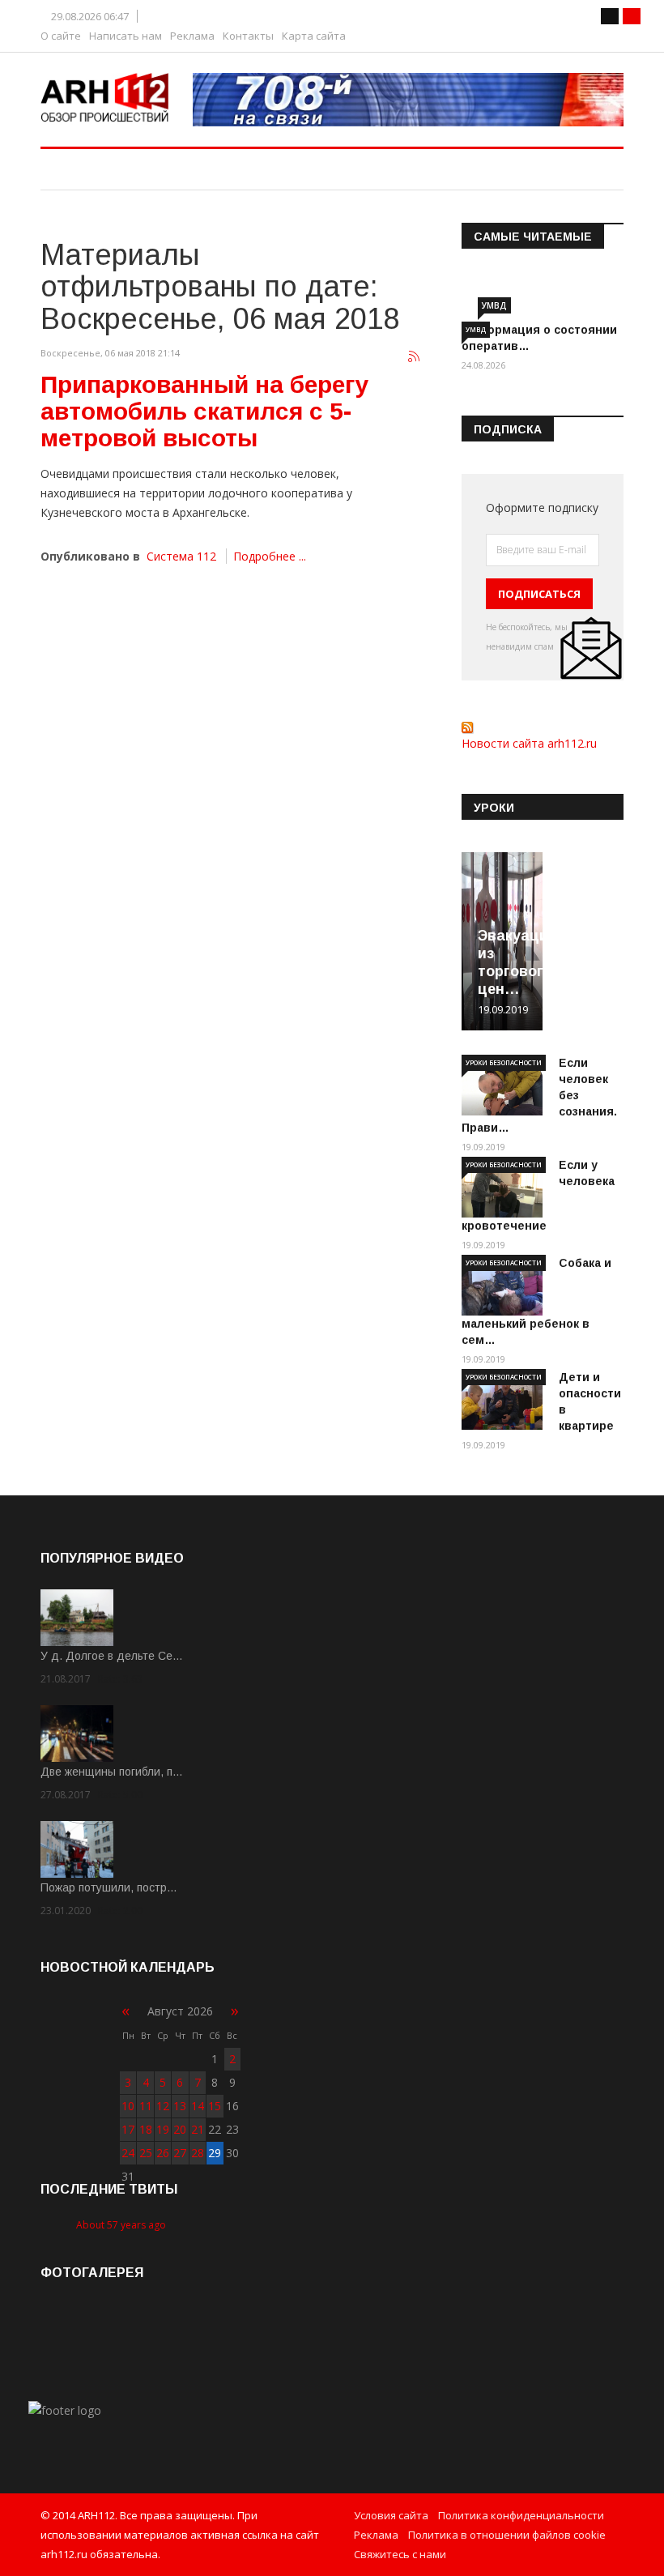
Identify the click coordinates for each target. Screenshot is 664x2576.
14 (198, 2106)
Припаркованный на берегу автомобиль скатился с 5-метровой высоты (204, 411)
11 (146, 2106)
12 (163, 2106)
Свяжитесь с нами (400, 2554)
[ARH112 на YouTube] (409, 100)
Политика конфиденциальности (521, 2515)
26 (163, 2153)
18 (146, 2129)
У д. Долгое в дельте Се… (112, 1656)
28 (198, 2153)
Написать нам (126, 36)
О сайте (61, 36)
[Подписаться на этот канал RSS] (415, 357)
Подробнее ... (270, 556)
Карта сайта (314, 36)
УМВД (494, 305)
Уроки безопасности (504, 1062)
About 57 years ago (121, 2225)
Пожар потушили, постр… (109, 1887)
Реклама (192, 36)
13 (180, 2106)
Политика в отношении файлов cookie (507, 2535)
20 (180, 2129)
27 (180, 2153)
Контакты (248, 36)
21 (198, 2129)
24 (128, 2153)
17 (128, 2129)
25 (146, 2153)
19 (163, 2129)
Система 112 (181, 556)
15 (215, 2106)
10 (128, 2106)
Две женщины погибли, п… (112, 1772)
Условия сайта (391, 2515)
